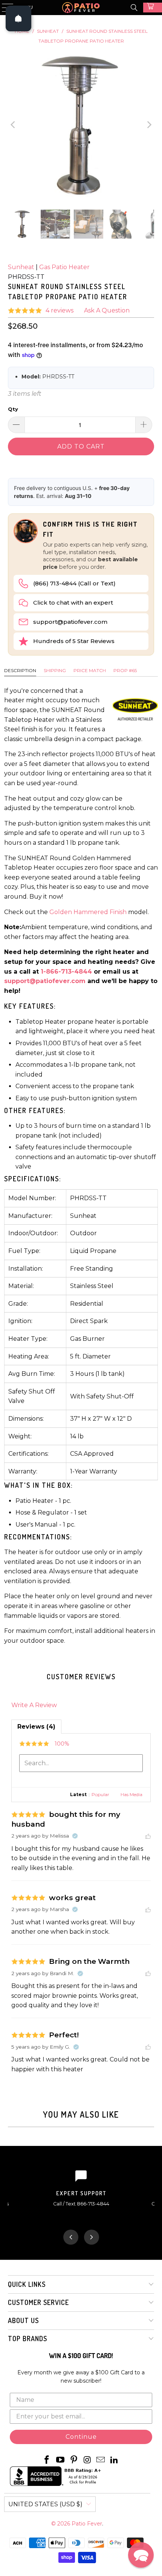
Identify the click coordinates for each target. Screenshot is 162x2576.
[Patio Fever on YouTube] (61, 2460)
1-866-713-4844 (66, 972)
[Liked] (148, 1836)
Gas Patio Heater (64, 267)
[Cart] (153, 8)
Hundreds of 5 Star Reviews (74, 641)
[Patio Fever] (81, 8)
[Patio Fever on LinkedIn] (114, 2460)
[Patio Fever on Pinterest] (74, 2460)
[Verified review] (75, 1836)
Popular (100, 1794)
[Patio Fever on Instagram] (87, 2460)
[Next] (148, 125)
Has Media (131, 1794)
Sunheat (21, 267)
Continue (81, 2437)
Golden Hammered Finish (88, 912)
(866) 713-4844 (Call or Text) (74, 583)
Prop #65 (125, 670)
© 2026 (61, 2524)
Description (20, 670)
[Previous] (14, 125)
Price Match (90, 670)
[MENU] (4, 8)
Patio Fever (87, 2524)
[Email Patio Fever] (101, 2460)
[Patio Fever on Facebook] (47, 2460)
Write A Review (34, 1705)
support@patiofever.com (70, 622)
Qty (13, 409)
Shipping (55, 670)
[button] (141, 2555)
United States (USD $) (45, 2504)
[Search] (134, 8)
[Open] (18, 18)
